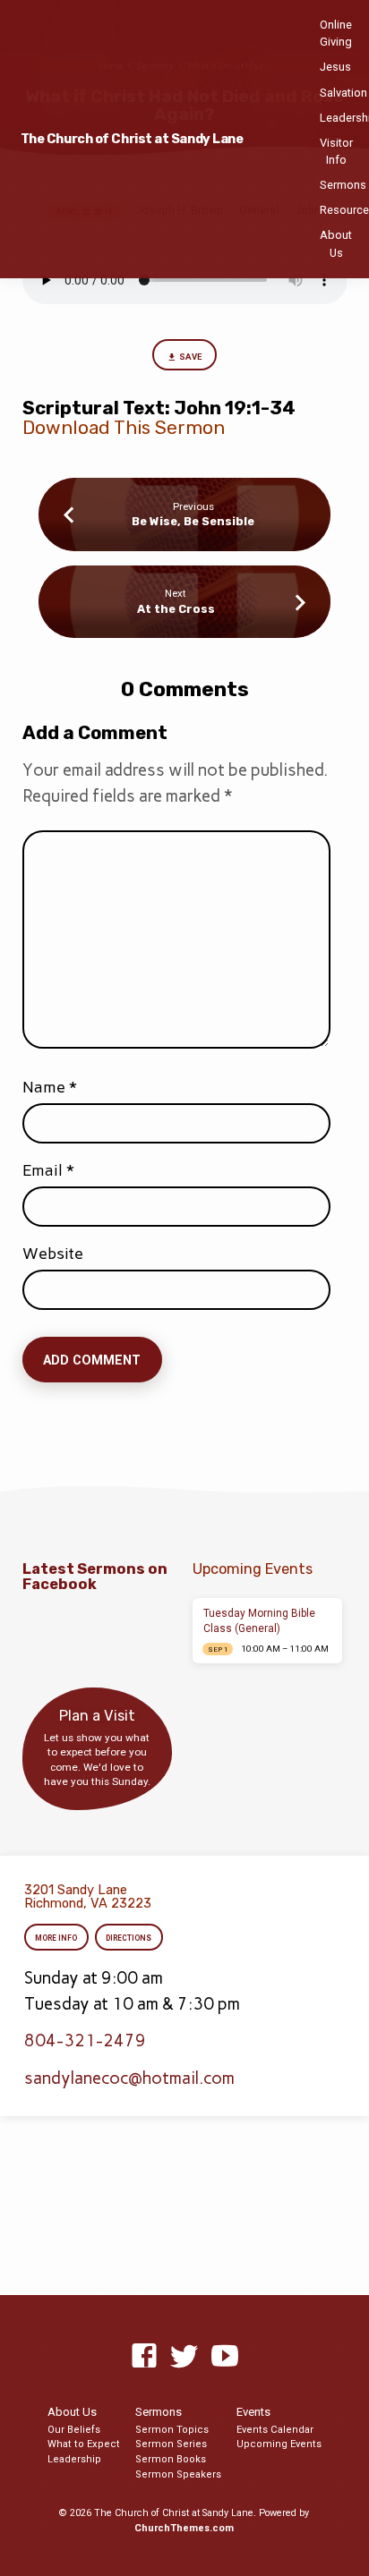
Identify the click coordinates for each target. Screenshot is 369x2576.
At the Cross (176, 609)
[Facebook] (144, 2357)
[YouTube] (225, 2357)
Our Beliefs (74, 2430)
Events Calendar (275, 2430)
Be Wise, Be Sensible (193, 521)
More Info (56, 1938)
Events (253, 2412)
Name (50, 1087)
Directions (129, 1938)
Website (53, 1254)
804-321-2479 (85, 2040)
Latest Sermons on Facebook (95, 1577)
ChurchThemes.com (184, 2528)
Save (190, 357)
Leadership (74, 2459)
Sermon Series (171, 2444)
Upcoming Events (279, 2444)
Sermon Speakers (178, 2474)
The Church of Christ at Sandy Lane (132, 139)
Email (48, 1170)
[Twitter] (184, 2357)
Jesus (335, 67)
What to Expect (84, 2444)
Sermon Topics (172, 2430)
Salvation (343, 93)
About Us (336, 243)
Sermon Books (171, 2459)
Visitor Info (336, 151)
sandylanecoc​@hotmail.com (129, 2078)
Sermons (343, 185)
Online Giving (336, 33)
